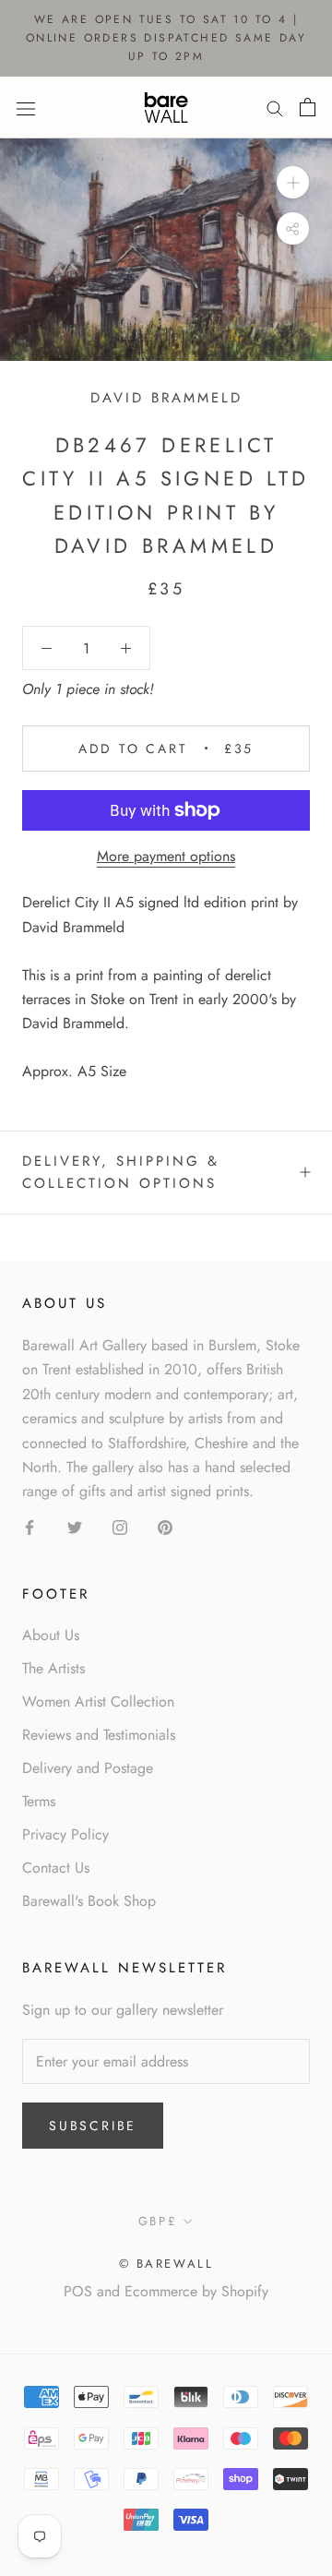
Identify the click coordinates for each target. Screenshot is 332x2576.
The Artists (53, 1668)
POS (78, 2291)
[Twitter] (75, 1527)
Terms (39, 1801)
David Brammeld (166, 398)
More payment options (166, 856)
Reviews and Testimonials (99, 1735)
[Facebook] (30, 1527)
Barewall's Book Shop (89, 1901)
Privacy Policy (65, 1834)
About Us (51, 1635)
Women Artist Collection (98, 1701)
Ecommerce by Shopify (196, 2291)
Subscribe (93, 2126)
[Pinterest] (165, 1527)
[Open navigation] (26, 107)
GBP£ (158, 2221)
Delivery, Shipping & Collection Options (121, 1173)
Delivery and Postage (88, 1768)
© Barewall (166, 2264)
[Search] (275, 108)
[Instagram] (120, 1527)
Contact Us (56, 1868)
